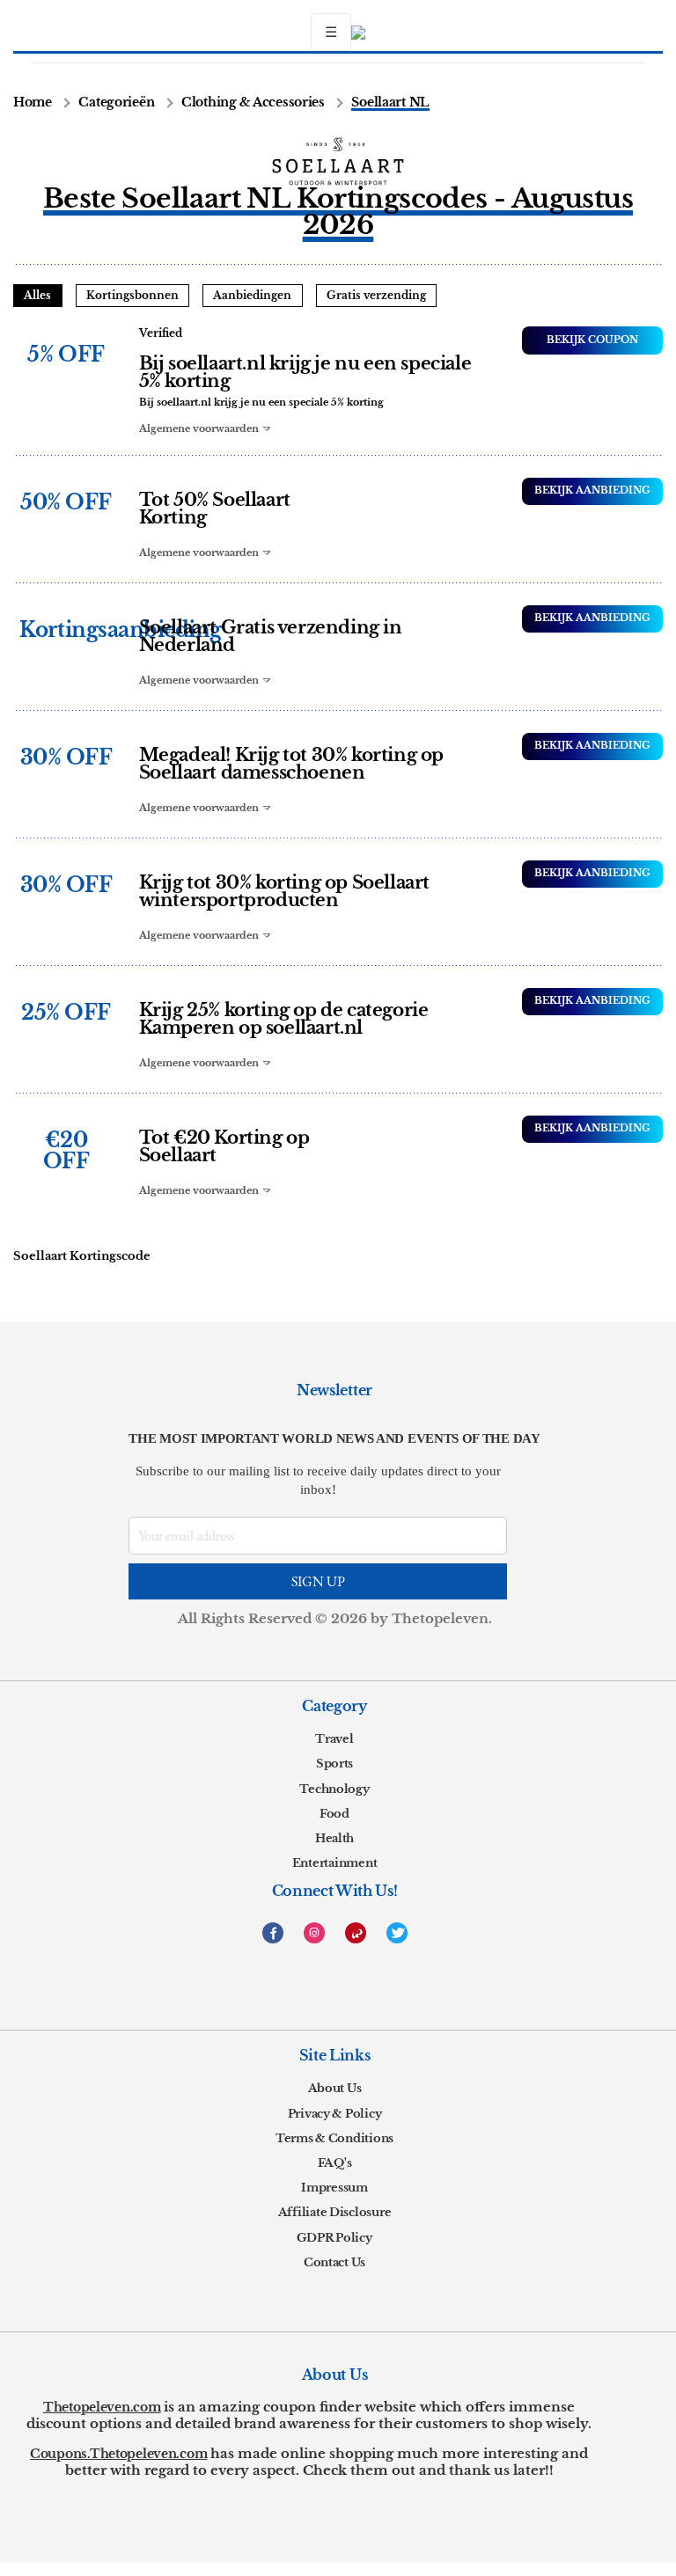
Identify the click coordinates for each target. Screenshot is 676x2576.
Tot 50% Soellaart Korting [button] (215, 509)
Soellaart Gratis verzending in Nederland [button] (271, 636)
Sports (334, 1764)
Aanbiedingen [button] (252, 295)
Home (33, 102)
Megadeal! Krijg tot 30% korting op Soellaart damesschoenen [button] (291, 764)
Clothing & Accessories (253, 102)
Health (334, 1838)
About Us (335, 2088)
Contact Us (334, 2262)
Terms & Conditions (334, 2138)
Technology (334, 1789)
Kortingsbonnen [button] (132, 295)
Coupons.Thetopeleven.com (118, 2454)
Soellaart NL (390, 102)
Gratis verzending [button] (376, 295)
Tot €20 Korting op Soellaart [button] (224, 1146)
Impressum (334, 2188)
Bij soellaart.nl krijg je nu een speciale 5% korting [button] (305, 372)
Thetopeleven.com (102, 2407)
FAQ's (335, 2163)
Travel (334, 1739)
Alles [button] (37, 295)
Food (334, 1814)
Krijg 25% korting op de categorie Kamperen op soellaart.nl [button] (284, 1019)
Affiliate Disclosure (335, 2212)
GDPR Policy (334, 2238)
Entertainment (335, 1863)
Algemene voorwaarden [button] (200, 428)
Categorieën (116, 102)
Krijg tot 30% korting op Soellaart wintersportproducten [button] (284, 891)
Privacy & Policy (335, 2114)
